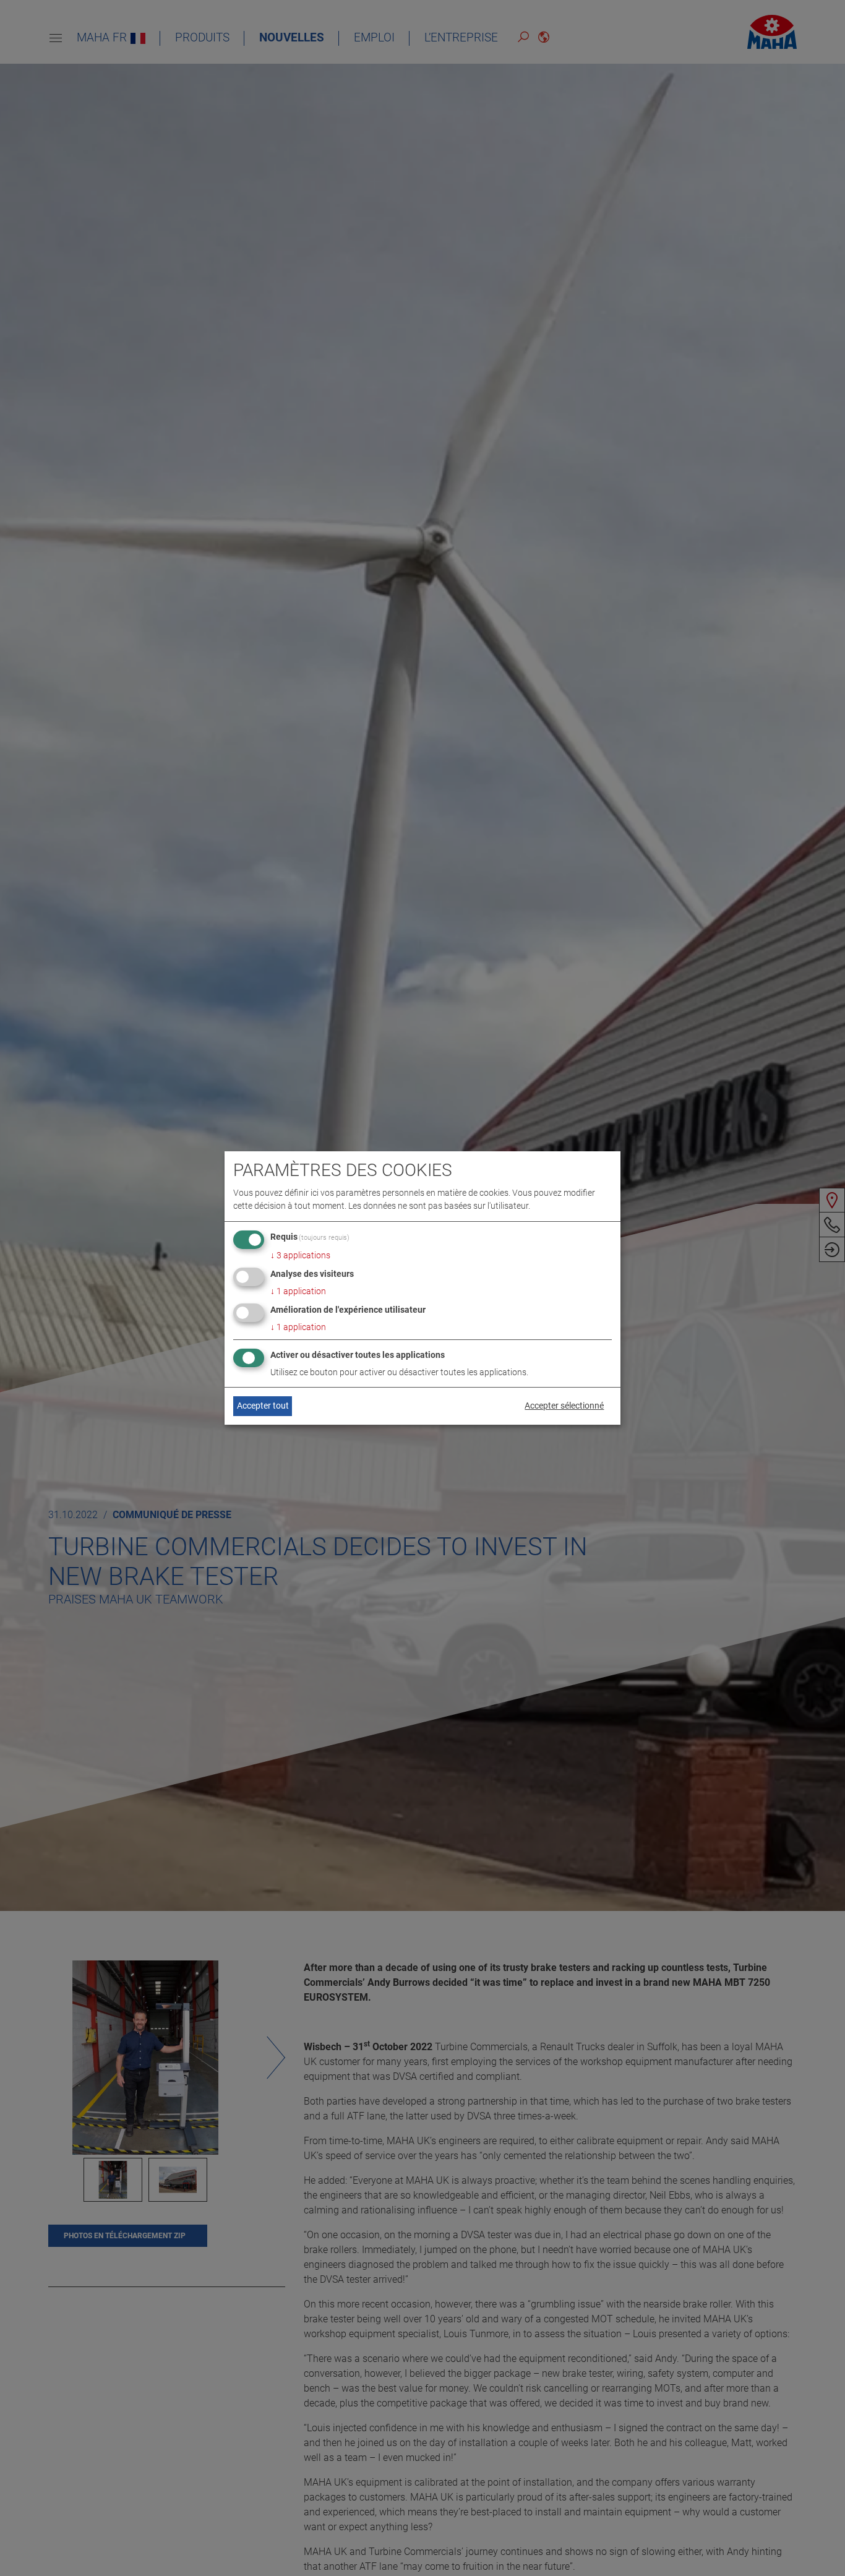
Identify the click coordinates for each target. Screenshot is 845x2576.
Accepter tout (263, 1406)
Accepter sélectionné (564, 1406)
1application (298, 1291)
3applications (300, 1255)
